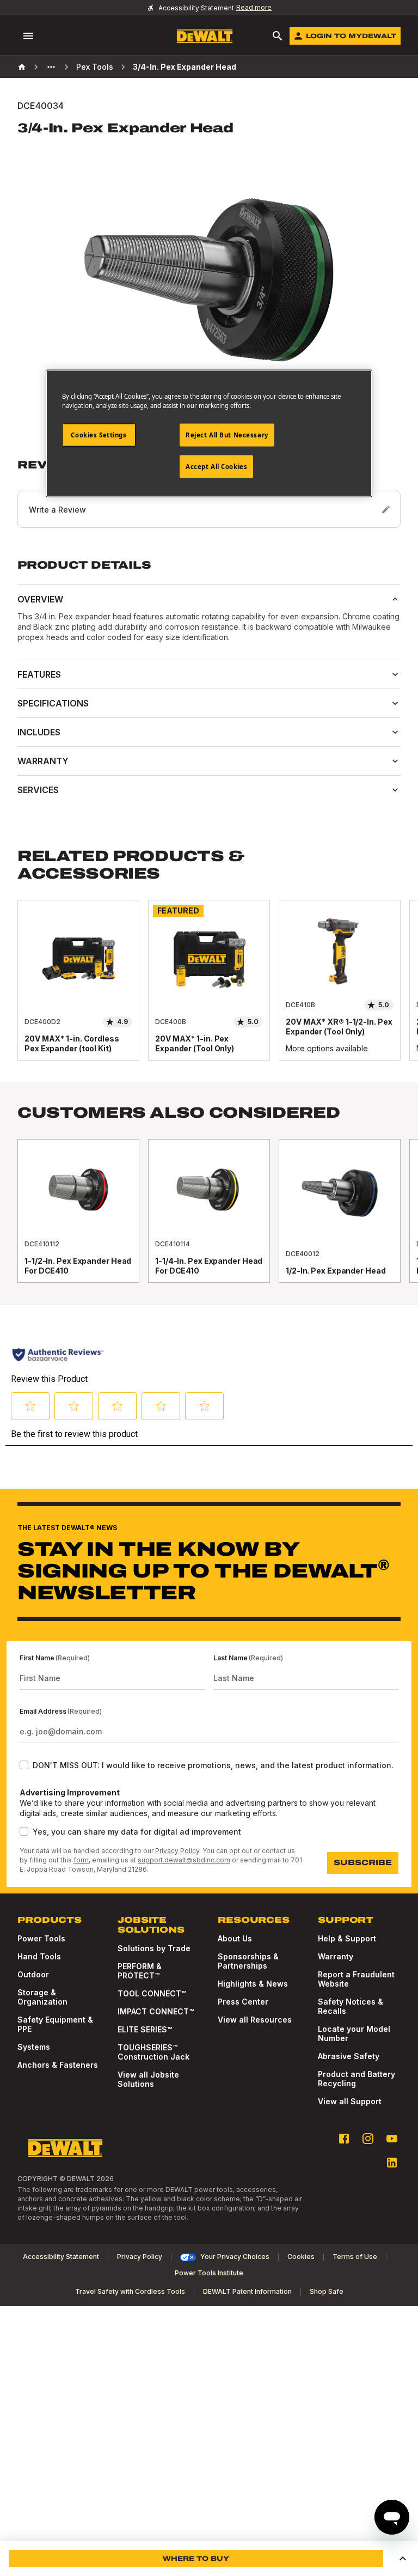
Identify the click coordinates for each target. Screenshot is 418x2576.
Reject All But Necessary (227, 435)
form (81, 1860)
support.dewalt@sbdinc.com (184, 1860)
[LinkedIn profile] (392, 2163)
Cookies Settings (99, 435)
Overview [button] (40, 599)
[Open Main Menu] (28, 36)
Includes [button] (39, 732)
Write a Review (57, 510)
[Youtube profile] (392, 2139)
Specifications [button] (53, 703)
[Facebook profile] (344, 2139)
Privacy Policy (177, 1851)
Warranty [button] (43, 761)
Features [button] (39, 674)
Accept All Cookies (216, 467)
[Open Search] (278, 36)
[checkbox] (24, 1765)
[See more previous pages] (51, 67)
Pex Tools (95, 67)
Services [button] (38, 790)
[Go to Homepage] (205, 36)
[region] (209, 991)
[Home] (22, 67)
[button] (403, 2559)
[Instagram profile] (368, 2139)
